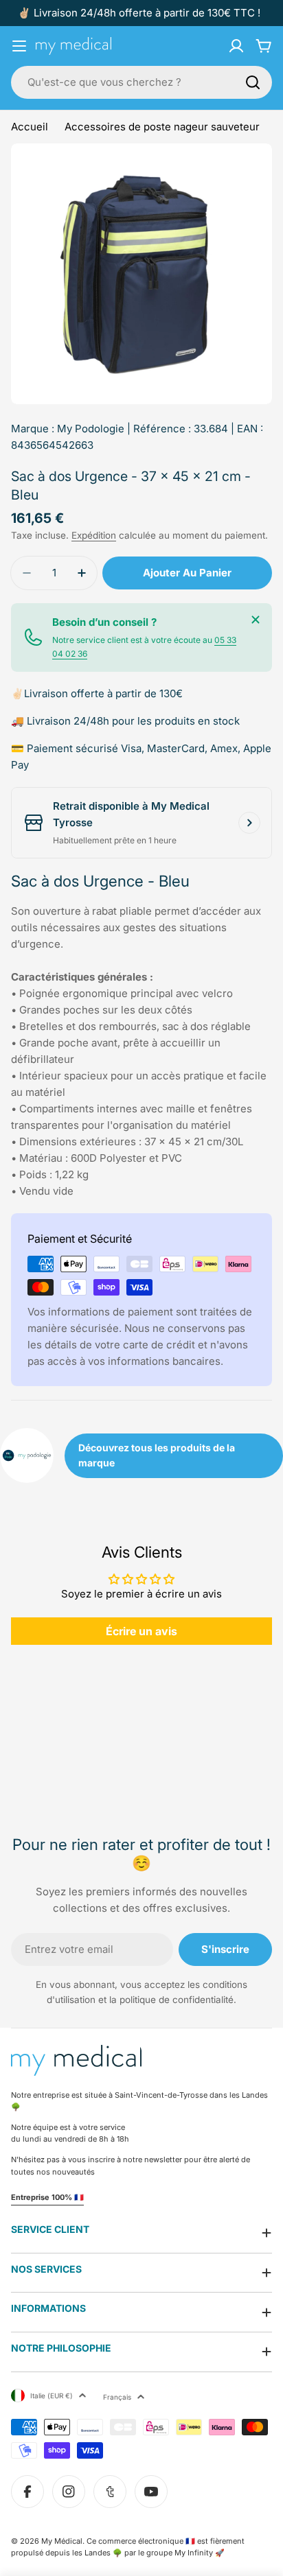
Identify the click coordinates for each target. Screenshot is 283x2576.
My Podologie (91, 429)
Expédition (94, 535)
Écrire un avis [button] (141, 1631)
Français (117, 2397)
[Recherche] (253, 82)
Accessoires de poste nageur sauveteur (162, 127)
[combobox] (141, 82)
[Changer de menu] (19, 46)
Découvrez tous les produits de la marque (157, 1455)
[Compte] (236, 46)
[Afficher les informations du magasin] (249, 823)
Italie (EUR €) (52, 2396)
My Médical (62, 2541)
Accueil (30, 127)
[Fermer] (256, 620)
